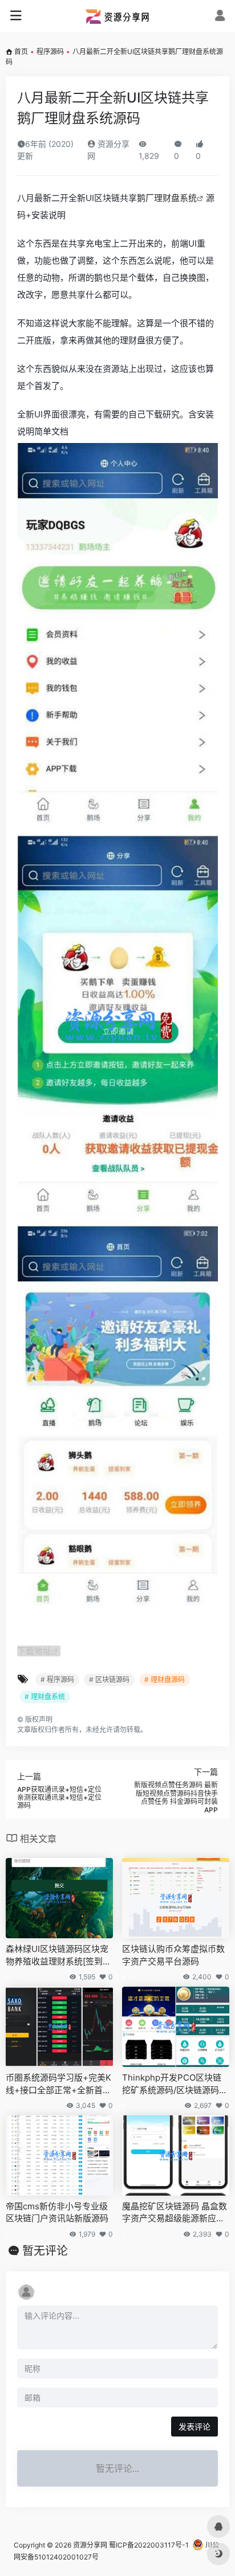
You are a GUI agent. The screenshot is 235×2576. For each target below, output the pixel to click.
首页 (21, 52)
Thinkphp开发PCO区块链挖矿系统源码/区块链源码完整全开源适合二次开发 (175, 2084)
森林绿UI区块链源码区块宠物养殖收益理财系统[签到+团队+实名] (57, 1955)
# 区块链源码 (109, 1679)
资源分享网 (90, 2545)
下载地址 (34, 1651)
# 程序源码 (57, 1679)
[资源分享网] (117, 16)
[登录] (220, 17)
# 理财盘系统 (45, 1697)
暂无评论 (45, 2251)
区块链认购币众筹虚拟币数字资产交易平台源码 (173, 1955)
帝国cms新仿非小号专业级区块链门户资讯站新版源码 (57, 2212)
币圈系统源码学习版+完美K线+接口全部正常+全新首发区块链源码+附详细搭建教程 (58, 2084)
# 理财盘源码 (165, 1679)
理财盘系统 (175, 198)
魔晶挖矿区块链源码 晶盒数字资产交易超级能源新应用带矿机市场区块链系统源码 (175, 2213)
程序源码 (50, 52)
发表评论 (195, 2427)
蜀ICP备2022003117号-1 (149, 2545)
